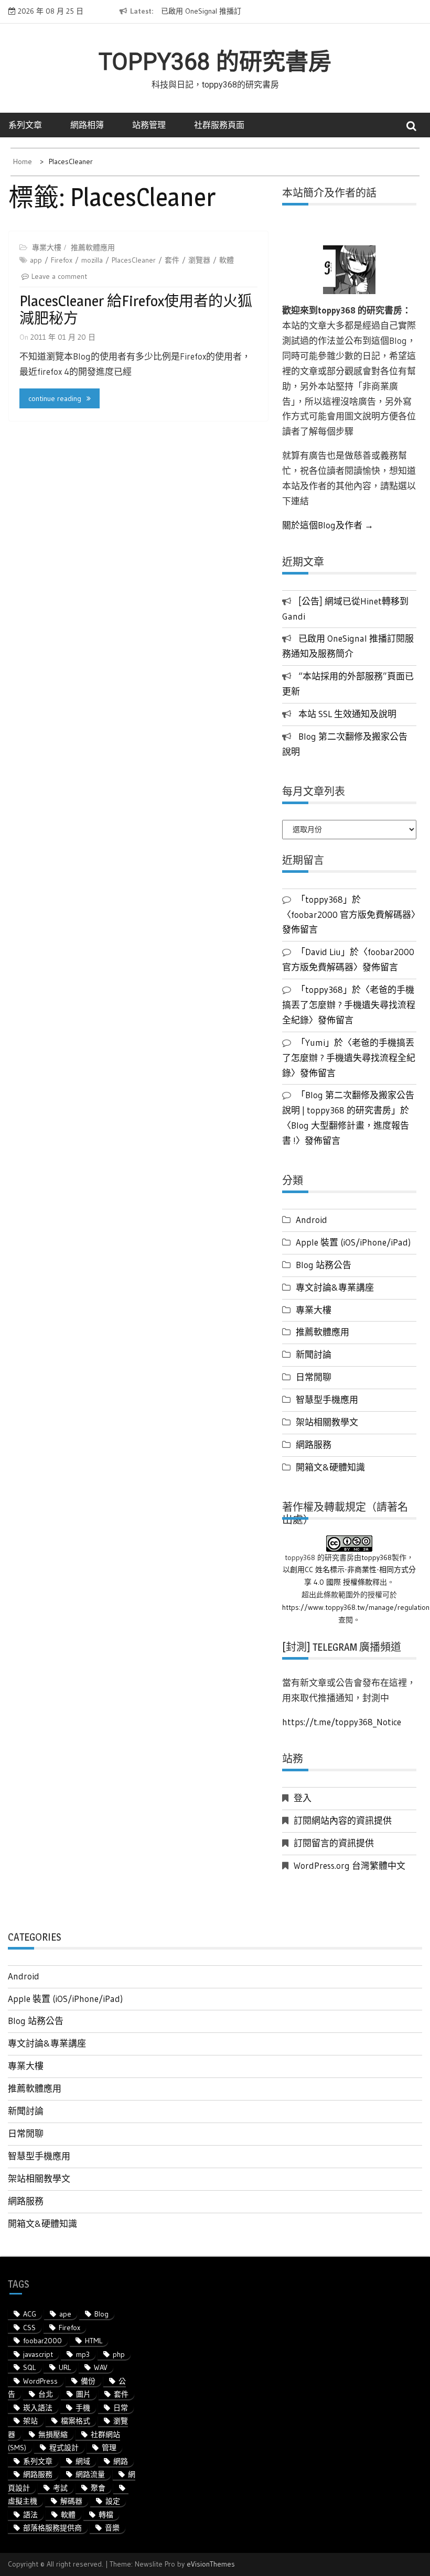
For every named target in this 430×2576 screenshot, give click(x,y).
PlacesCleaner (134, 260)
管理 (109, 2448)
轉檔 (106, 2515)
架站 (30, 2421)
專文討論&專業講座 (335, 1287)
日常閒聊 (314, 1377)
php (119, 2354)
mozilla (92, 260)
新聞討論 (314, 1354)
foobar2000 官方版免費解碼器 (351, 914)
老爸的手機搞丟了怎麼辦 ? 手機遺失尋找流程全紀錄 (349, 1005)
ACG (30, 2314)
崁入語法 (38, 2408)
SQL (29, 2367)
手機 (83, 2408)
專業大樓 (47, 247)
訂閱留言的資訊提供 (334, 1843)
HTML (94, 2341)
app (36, 260)
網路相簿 (87, 125)
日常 (121, 2408)
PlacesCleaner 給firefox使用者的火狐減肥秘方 (136, 310)
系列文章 (25, 125)
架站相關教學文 (327, 1422)
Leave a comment (59, 276)
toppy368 (377, 1557)
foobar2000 (42, 2341)
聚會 (98, 2488)
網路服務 (314, 1444)
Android (311, 1220)
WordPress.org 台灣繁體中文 (350, 1865)
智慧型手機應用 (327, 1399)
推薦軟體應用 (93, 247)
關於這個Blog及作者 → (328, 525)
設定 (113, 2501)
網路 (121, 2461)
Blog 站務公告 (324, 1265)
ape (65, 2314)
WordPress (40, 2381)
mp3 (83, 2354)
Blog (101, 2314)
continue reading (55, 398)
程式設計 (64, 2448)
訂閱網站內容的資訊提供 (343, 1820)
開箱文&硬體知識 (330, 1467)
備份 (88, 2381)
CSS (29, 2328)
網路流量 (90, 2474)
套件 (172, 260)
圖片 (83, 2394)
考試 (60, 2488)
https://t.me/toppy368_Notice (342, 1722)
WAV (101, 2367)
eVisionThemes (211, 2564)
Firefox (62, 260)
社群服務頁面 (219, 125)
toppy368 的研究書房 (215, 62)
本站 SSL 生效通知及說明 (347, 714)
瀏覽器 (199, 260)
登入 (303, 1798)
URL (65, 2367)
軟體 (227, 260)
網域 (83, 2461)
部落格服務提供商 (52, 2528)
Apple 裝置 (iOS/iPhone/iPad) (353, 1242)
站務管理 (149, 125)
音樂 (112, 2528)
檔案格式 (76, 2421)
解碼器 (71, 2501)
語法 (30, 2515)
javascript (38, 2354)
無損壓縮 (53, 2434)
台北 (46, 2394)
